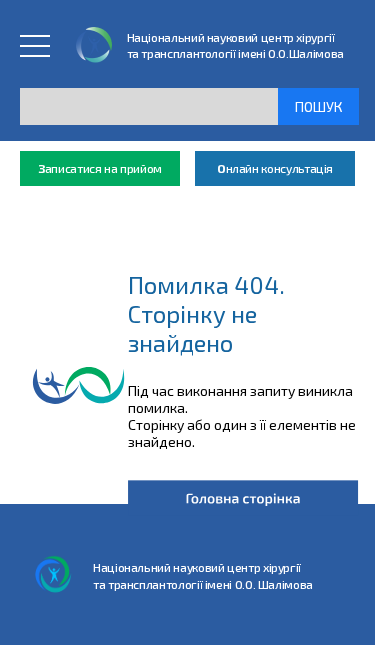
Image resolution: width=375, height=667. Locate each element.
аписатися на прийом (100, 168)
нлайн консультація (275, 168)
